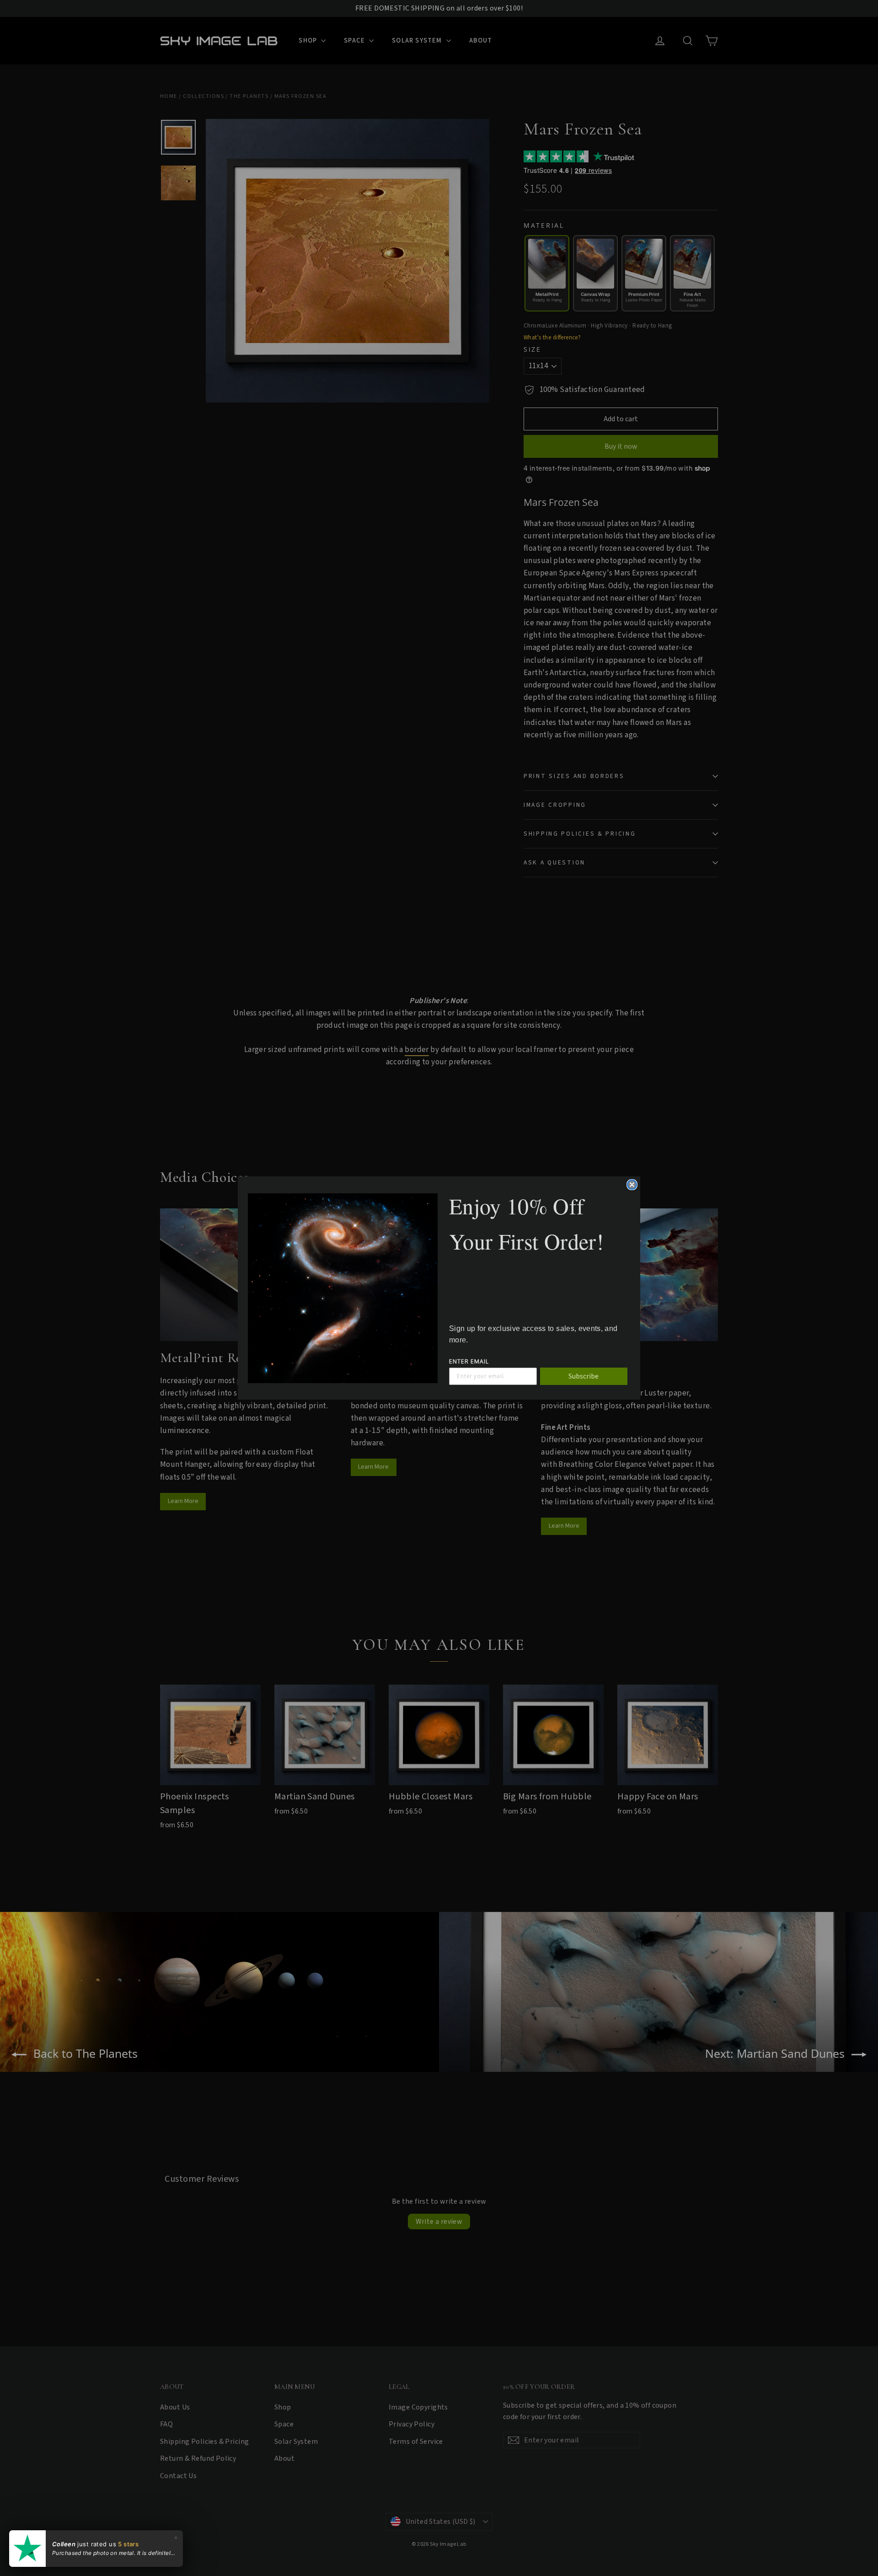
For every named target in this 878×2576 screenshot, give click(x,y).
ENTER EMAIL (469, 1361)
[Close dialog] (632, 1185)
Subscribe (584, 1376)
